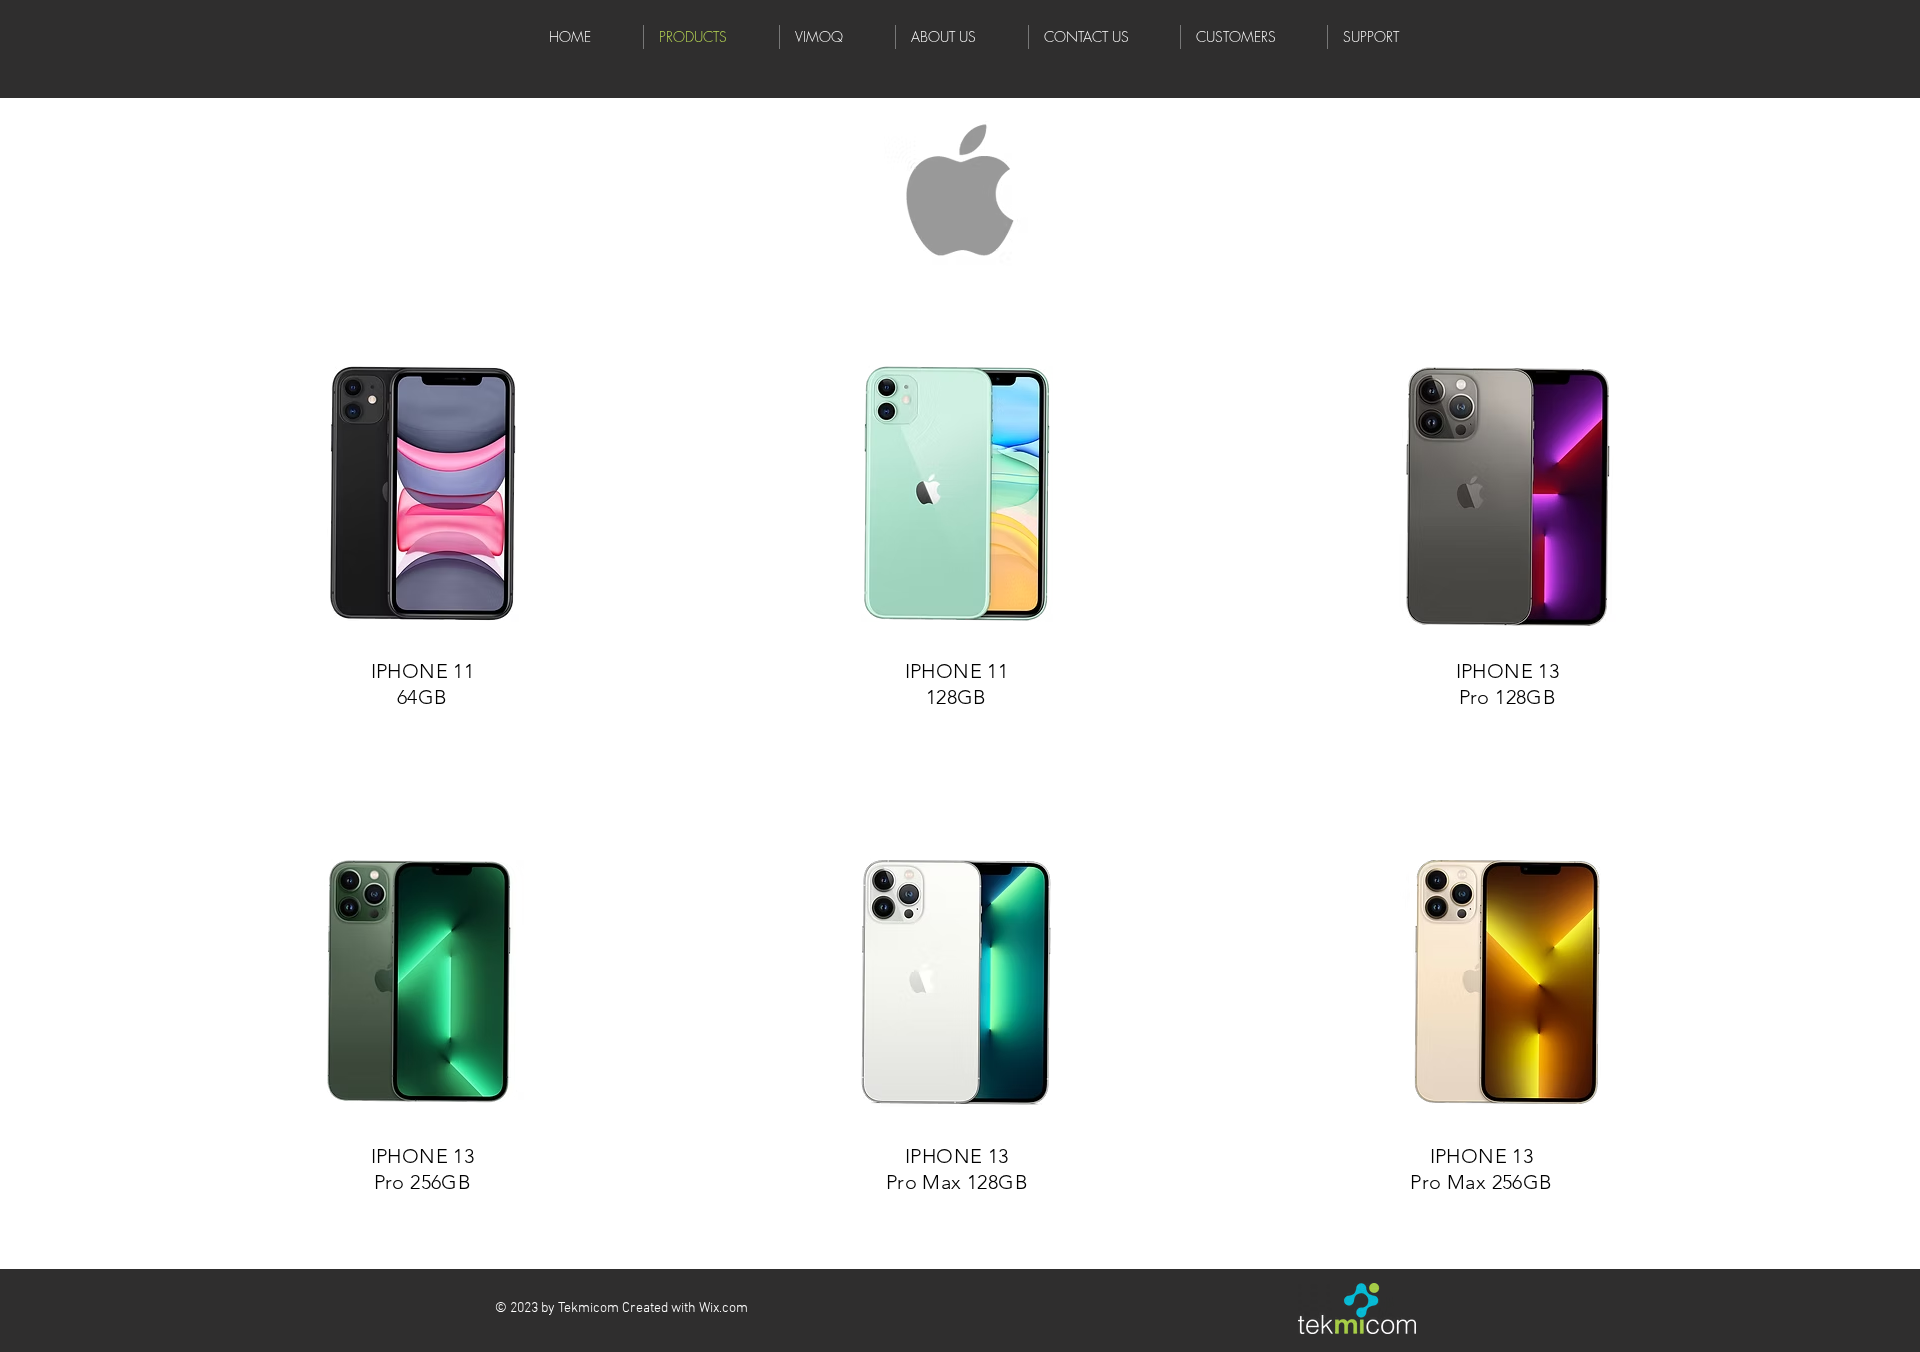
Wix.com (723, 1308)
